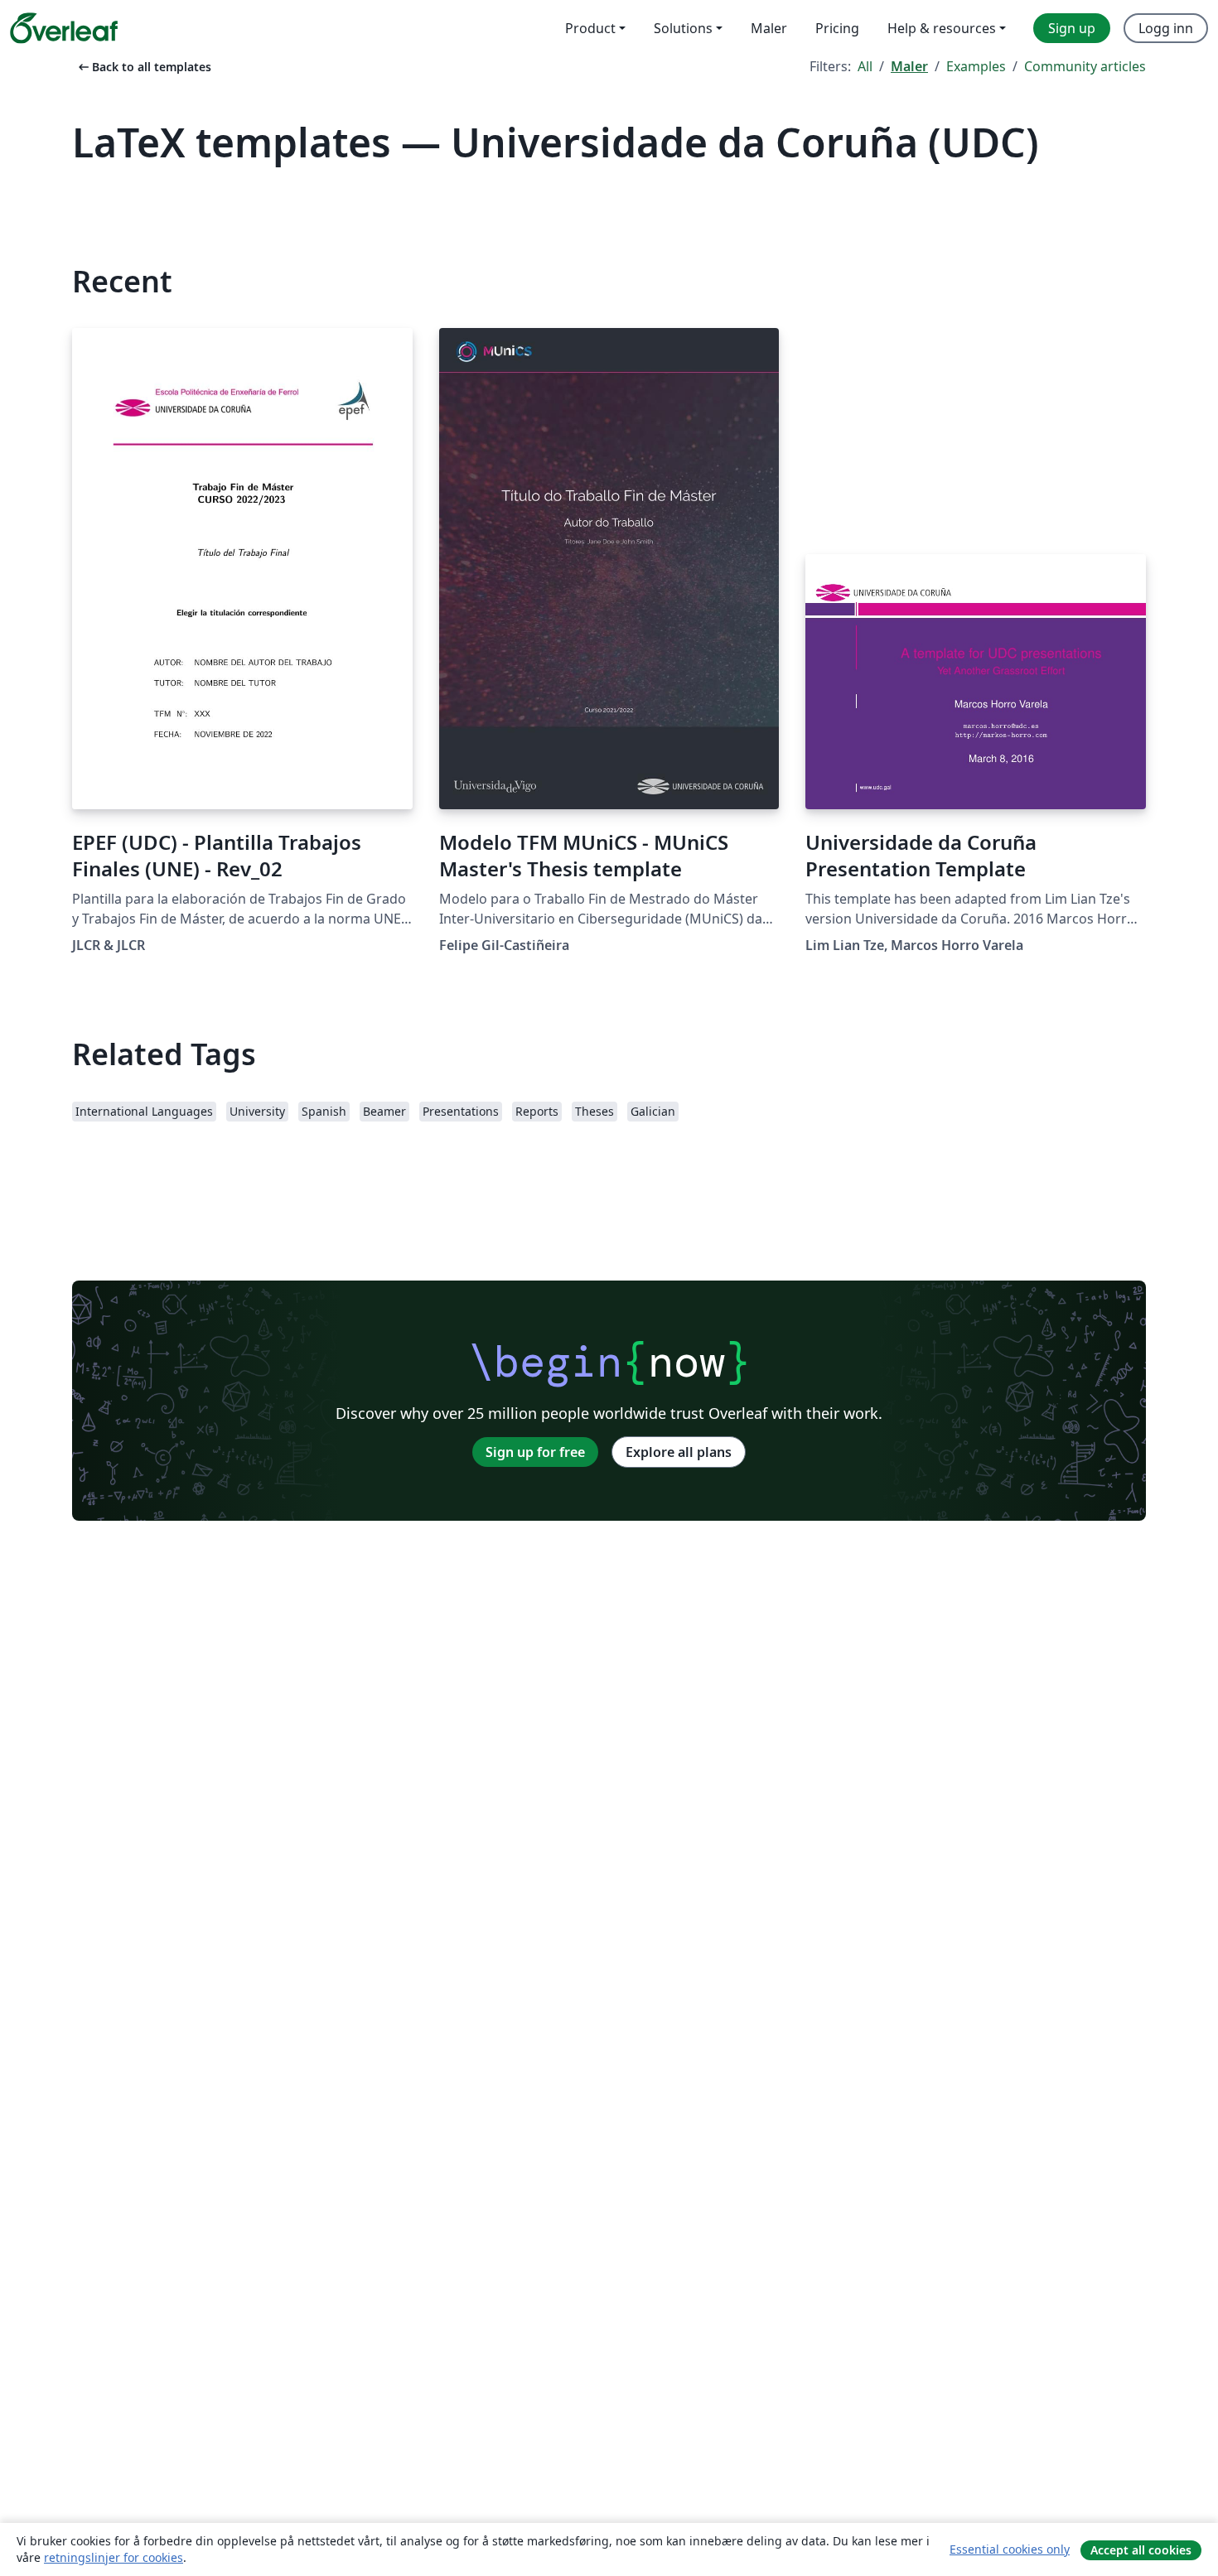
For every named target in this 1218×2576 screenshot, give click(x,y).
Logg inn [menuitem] (1166, 28)
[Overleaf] (64, 28)
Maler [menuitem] (769, 28)
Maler (909, 66)
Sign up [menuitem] (1072, 28)
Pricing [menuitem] (837, 28)
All (865, 66)
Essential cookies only (1010, 2549)
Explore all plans (679, 1452)
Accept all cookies (1141, 2550)
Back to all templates (143, 67)
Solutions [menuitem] (683, 28)
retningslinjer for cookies (114, 2557)
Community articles (1085, 66)
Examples (976, 66)
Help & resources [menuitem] (942, 28)
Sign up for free (535, 1452)
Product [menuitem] (590, 28)
